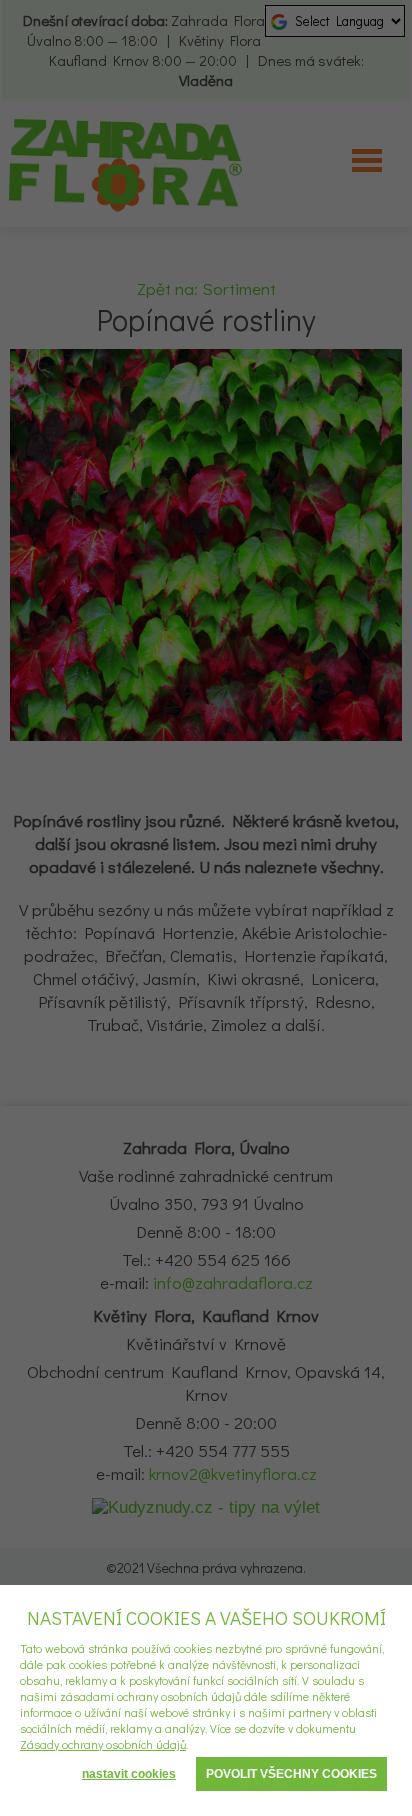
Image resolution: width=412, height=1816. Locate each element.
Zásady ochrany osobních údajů (103, 1744)
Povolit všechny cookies (291, 1774)
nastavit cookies (129, 1774)
